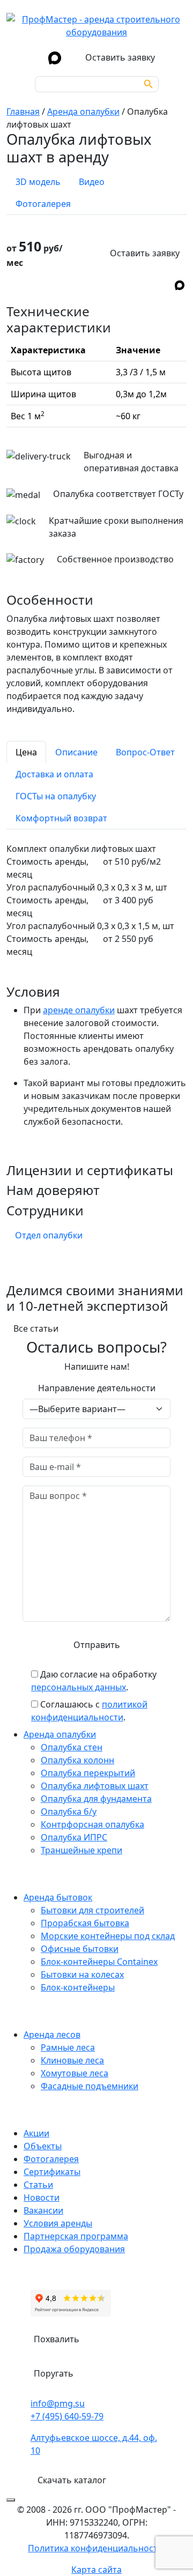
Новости (42, 2198)
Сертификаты (52, 2172)
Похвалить (57, 2339)
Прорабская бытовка (85, 1923)
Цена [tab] (26, 752)
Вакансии (43, 2210)
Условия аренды (58, 2223)
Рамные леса (68, 2047)
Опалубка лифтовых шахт (95, 1786)
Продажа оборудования (74, 2249)
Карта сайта (96, 2570)
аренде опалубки (79, 1010)
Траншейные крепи (81, 1850)
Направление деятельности (97, 1388)
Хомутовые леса (75, 2073)
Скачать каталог (72, 2480)
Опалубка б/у (69, 1812)
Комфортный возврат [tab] (61, 818)
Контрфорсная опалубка (92, 1824)
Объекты (43, 2146)
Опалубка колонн (77, 1760)
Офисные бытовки (80, 1949)
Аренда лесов (52, 2035)
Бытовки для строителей (92, 1910)
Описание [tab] (76, 752)
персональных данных (79, 1687)
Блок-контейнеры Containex (99, 1962)
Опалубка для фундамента (96, 1799)
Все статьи (36, 1328)
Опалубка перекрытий (88, 1773)
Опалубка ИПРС (74, 1837)
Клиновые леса (72, 2060)
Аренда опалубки (60, 1734)
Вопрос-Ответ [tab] (145, 752)
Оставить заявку (145, 253)
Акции (36, 2133)
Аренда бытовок (58, 1897)
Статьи (38, 2185)
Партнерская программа (76, 2236)
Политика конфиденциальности (95, 2548)
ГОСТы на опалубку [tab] (56, 796)
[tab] (38, 182)
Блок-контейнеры (78, 1987)
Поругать (54, 2373)
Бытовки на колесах (82, 1974)
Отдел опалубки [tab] (49, 1235)
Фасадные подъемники (90, 2086)
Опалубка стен (72, 1747)
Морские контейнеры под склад (108, 1936)
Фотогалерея (51, 2159)
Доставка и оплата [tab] (54, 774)
